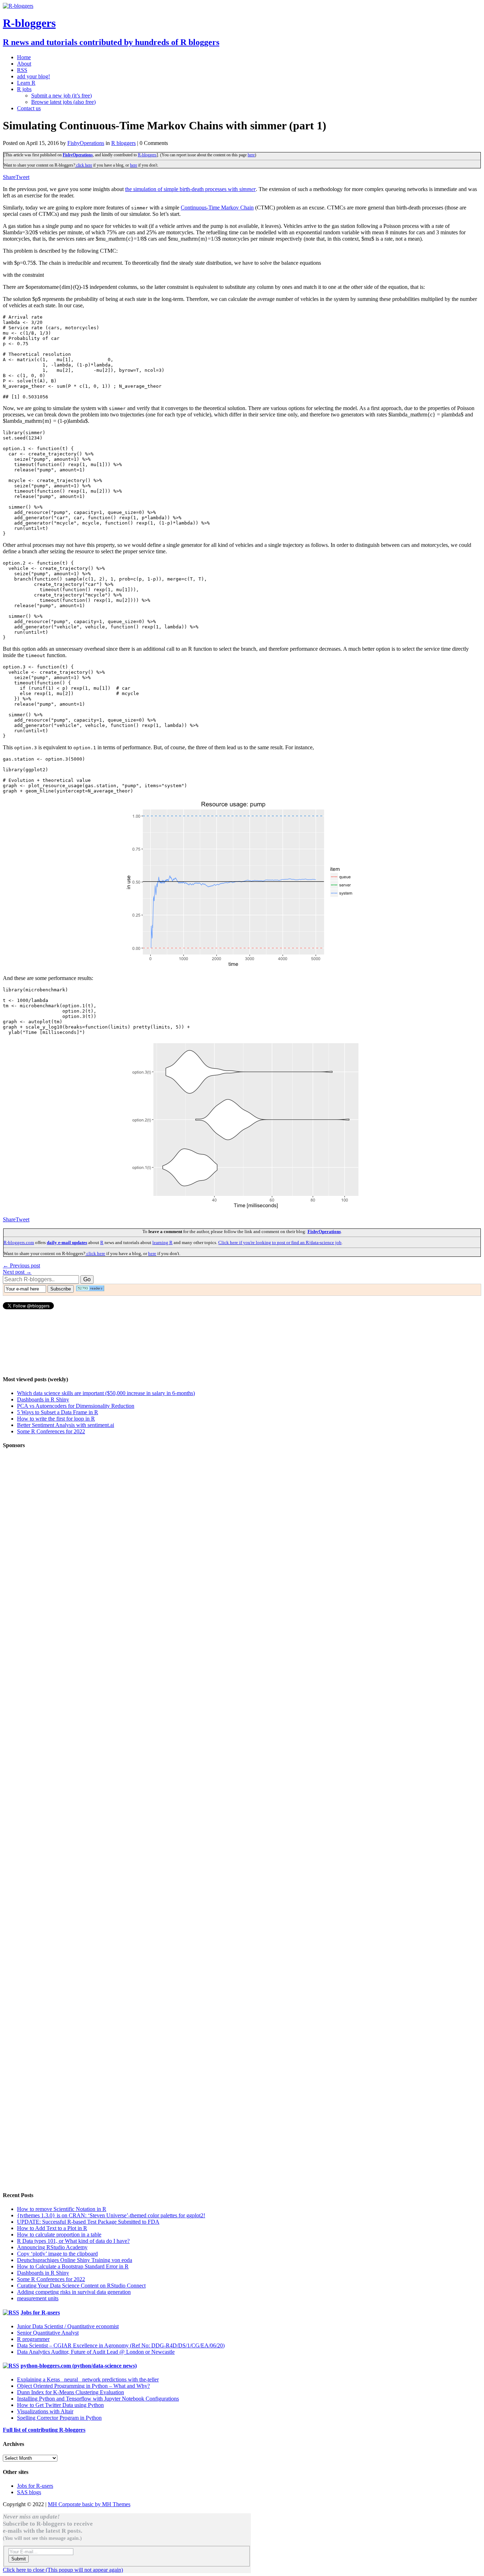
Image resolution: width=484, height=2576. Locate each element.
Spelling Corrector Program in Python (59, 2418)
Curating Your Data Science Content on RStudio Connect (81, 2286)
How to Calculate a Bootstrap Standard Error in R (73, 2266)
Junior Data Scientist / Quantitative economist (68, 2326)
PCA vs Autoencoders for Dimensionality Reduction (76, 1406)
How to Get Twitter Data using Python (60, 2405)
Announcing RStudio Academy (52, 2247)
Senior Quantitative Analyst (48, 2333)
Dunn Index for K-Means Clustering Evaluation (71, 2392)
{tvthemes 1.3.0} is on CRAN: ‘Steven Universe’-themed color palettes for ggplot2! (111, 2215)
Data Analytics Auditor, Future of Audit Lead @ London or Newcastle (96, 2352)
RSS (22, 70)
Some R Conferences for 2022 (51, 1431)
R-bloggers (147, 155)
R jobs (24, 89)
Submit (19, 2559)
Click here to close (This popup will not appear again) (63, 2570)
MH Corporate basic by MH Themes (89, 2504)
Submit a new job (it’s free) (61, 96)
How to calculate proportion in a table (59, 2235)
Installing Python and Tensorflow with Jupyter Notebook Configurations (98, 2399)
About (24, 64)
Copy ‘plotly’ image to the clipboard (57, 2254)
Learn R (26, 83)
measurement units (38, 2298)
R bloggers (123, 143)
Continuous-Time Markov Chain (217, 208)
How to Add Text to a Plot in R (52, 2228)
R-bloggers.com (19, 1242)
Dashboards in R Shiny (43, 1399)
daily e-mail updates (67, 1242)
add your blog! (33, 76)
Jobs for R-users (40, 2312)
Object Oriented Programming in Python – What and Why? (83, 2386)
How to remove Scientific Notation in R (62, 2209)
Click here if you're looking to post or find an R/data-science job (280, 1242)
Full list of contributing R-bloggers (44, 2430)
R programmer (33, 2339)
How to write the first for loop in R (56, 1419)
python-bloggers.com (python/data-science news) (79, 2366)
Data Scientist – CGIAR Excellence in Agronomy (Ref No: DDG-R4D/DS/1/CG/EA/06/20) (121, 2345)
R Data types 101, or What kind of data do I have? (73, 2241)
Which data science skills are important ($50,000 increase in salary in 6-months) (106, 1393)
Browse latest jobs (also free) (63, 102)
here (251, 155)
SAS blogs (29, 2492)
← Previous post (21, 1265)
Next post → (17, 1272)
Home (24, 57)
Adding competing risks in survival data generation (74, 2292)
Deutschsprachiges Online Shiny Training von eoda (75, 2260)
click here (84, 165)
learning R (162, 1242)
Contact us (29, 108)
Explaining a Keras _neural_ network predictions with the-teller (88, 2379)
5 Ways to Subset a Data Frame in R (58, 1412)
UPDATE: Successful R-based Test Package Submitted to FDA (88, 2222)
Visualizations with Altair (45, 2411)
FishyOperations (86, 143)
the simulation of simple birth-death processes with (190, 189)
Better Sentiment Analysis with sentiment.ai (66, 1425)
